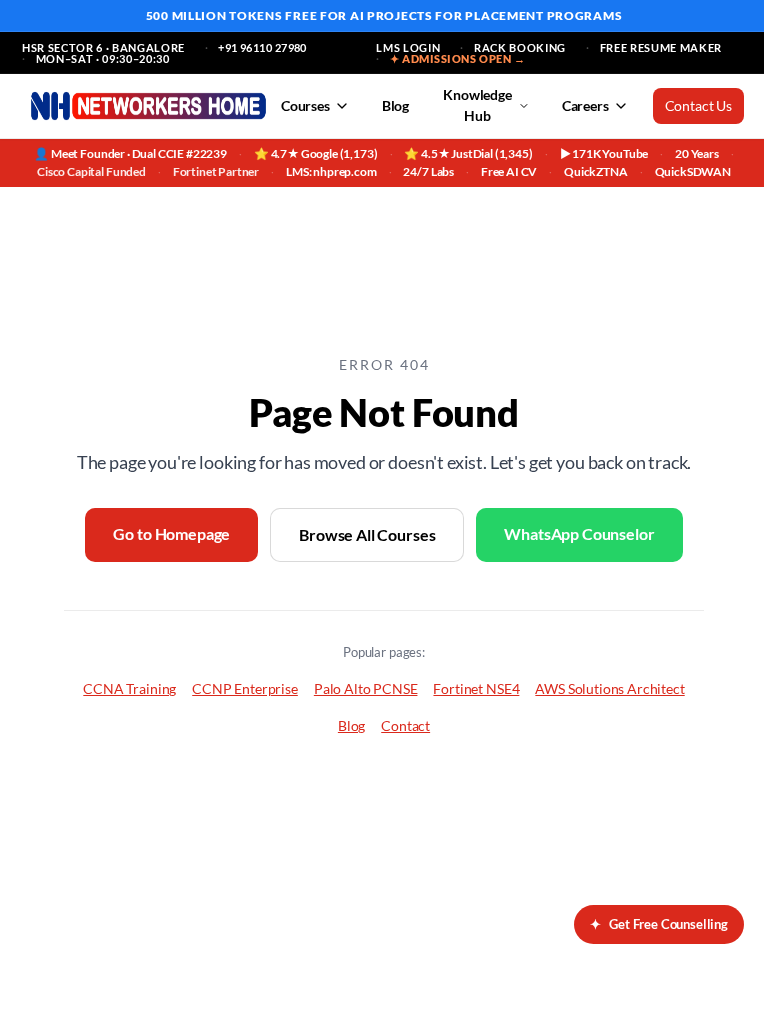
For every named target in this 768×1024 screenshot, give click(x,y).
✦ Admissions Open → (457, 58)
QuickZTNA (596, 171)
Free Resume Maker (661, 47)
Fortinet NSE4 (476, 688)
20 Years (697, 153)
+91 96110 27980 (262, 47)
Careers (585, 105)
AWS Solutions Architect (609, 688)
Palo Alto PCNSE (366, 688)
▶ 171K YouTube (604, 153)
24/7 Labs (428, 171)
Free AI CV (509, 171)
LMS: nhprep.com (331, 171)
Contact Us (698, 105)
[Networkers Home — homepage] (148, 106)
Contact (405, 725)
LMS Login (408, 47)
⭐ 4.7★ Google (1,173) (316, 153)
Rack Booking (520, 47)
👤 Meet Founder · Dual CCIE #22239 (130, 153)
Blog (395, 105)
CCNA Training (129, 688)
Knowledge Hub (477, 105)
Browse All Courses (367, 534)
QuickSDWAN (693, 171)
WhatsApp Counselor (579, 533)
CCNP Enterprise (245, 688)
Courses (305, 105)
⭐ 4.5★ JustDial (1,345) (468, 153)
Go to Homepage (171, 533)
